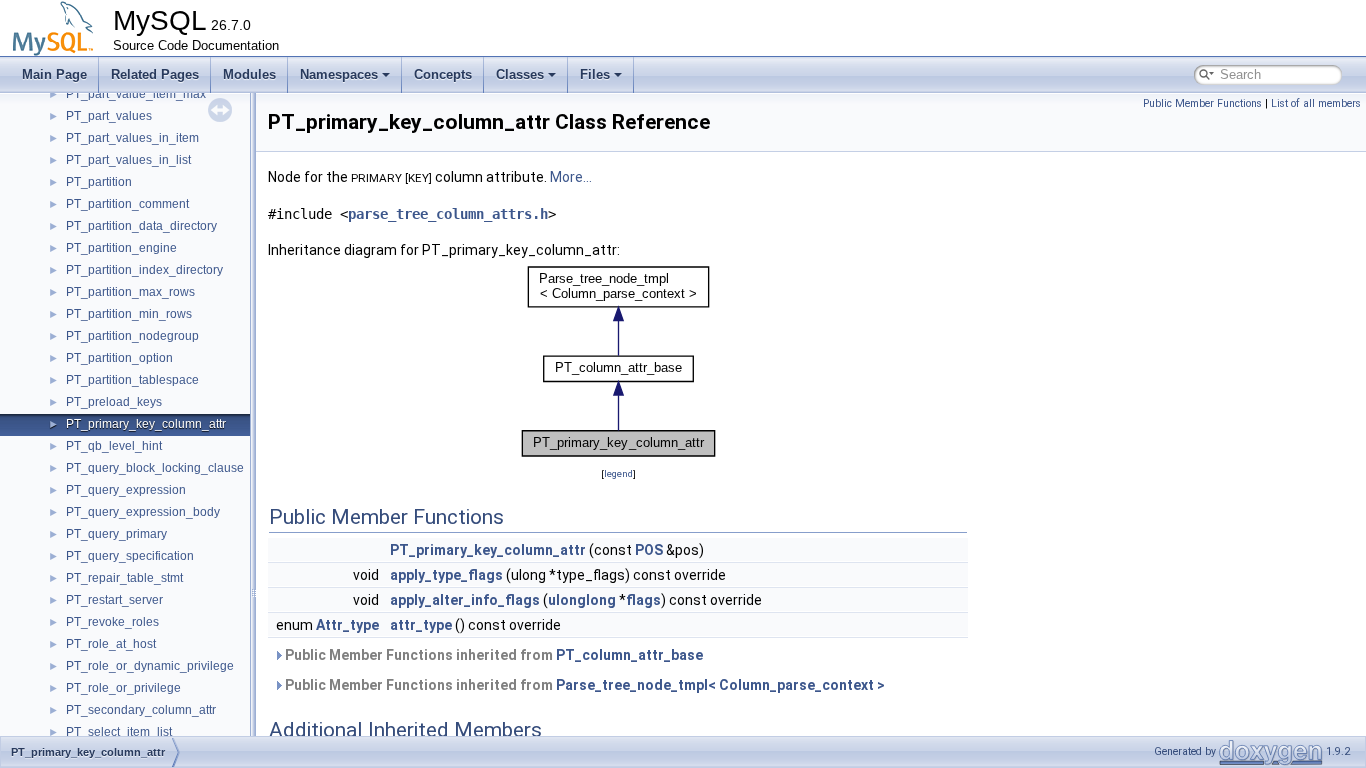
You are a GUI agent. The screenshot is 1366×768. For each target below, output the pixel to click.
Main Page (54, 74)
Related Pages (155, 74)
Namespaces (339, 74)
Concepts (443, 74)
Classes (520, 74)
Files (595, 74)
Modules (249, 74)
